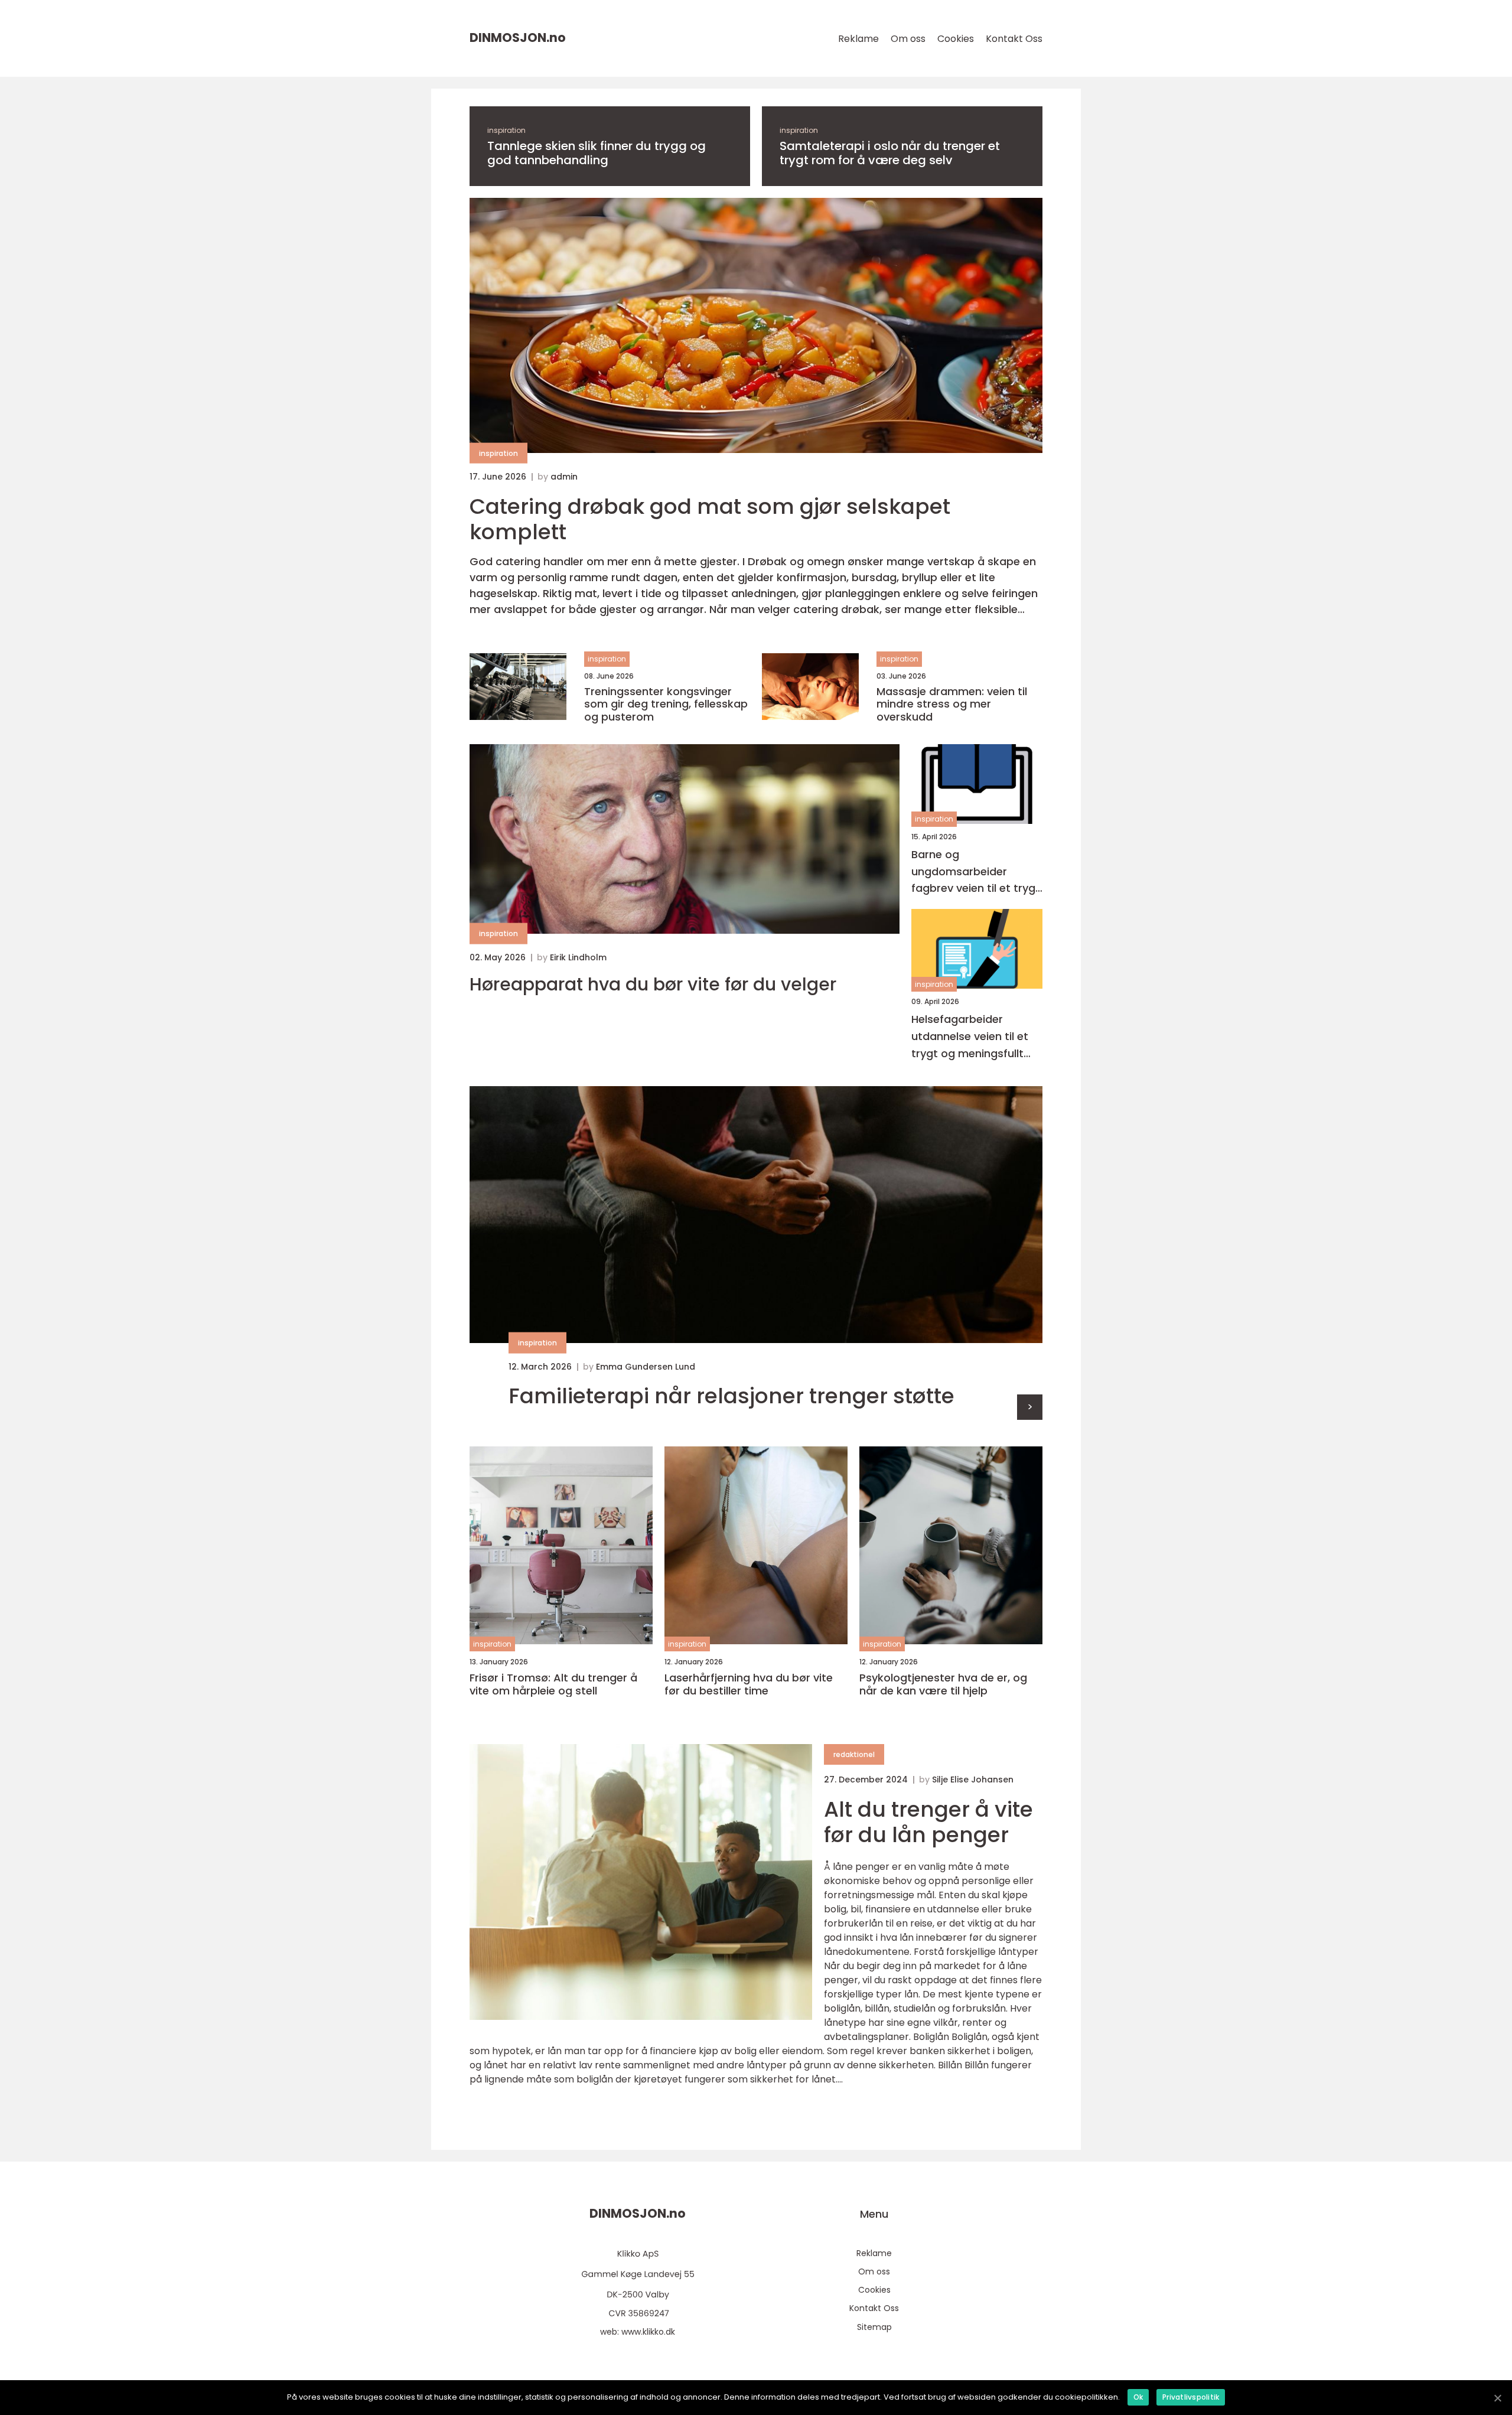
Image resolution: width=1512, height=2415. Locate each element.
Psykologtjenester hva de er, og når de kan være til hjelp (943, 1684)
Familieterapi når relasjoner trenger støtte (731, 1396)
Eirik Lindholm (578, 957)
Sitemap (874, 2327)
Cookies (956, 39)
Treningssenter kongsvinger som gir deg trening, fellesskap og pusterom (666, 704)
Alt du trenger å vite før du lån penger (928, 1822)
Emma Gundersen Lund (646, 1367)
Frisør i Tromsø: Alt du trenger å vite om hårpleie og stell (553, 1684)
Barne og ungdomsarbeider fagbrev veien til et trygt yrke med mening (976, 872)
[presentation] (1030, 1407)
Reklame (858, 39)
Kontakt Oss (1014, 39)
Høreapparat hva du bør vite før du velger (653, 985)
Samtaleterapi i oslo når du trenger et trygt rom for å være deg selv (890, 153)
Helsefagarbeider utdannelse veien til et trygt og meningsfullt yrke (970, 1037)
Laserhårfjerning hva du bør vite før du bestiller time (749, 1684)
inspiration (506, 130)
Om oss (908, 39)
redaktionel (854, 1754)
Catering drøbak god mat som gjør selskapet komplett (710, 519)
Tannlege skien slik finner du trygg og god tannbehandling (597, 153)
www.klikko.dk (648, 2332)
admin (564, 477)
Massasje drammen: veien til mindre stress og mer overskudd (952, 704)
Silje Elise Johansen (973, 1780)
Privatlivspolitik (1191, 2397)
